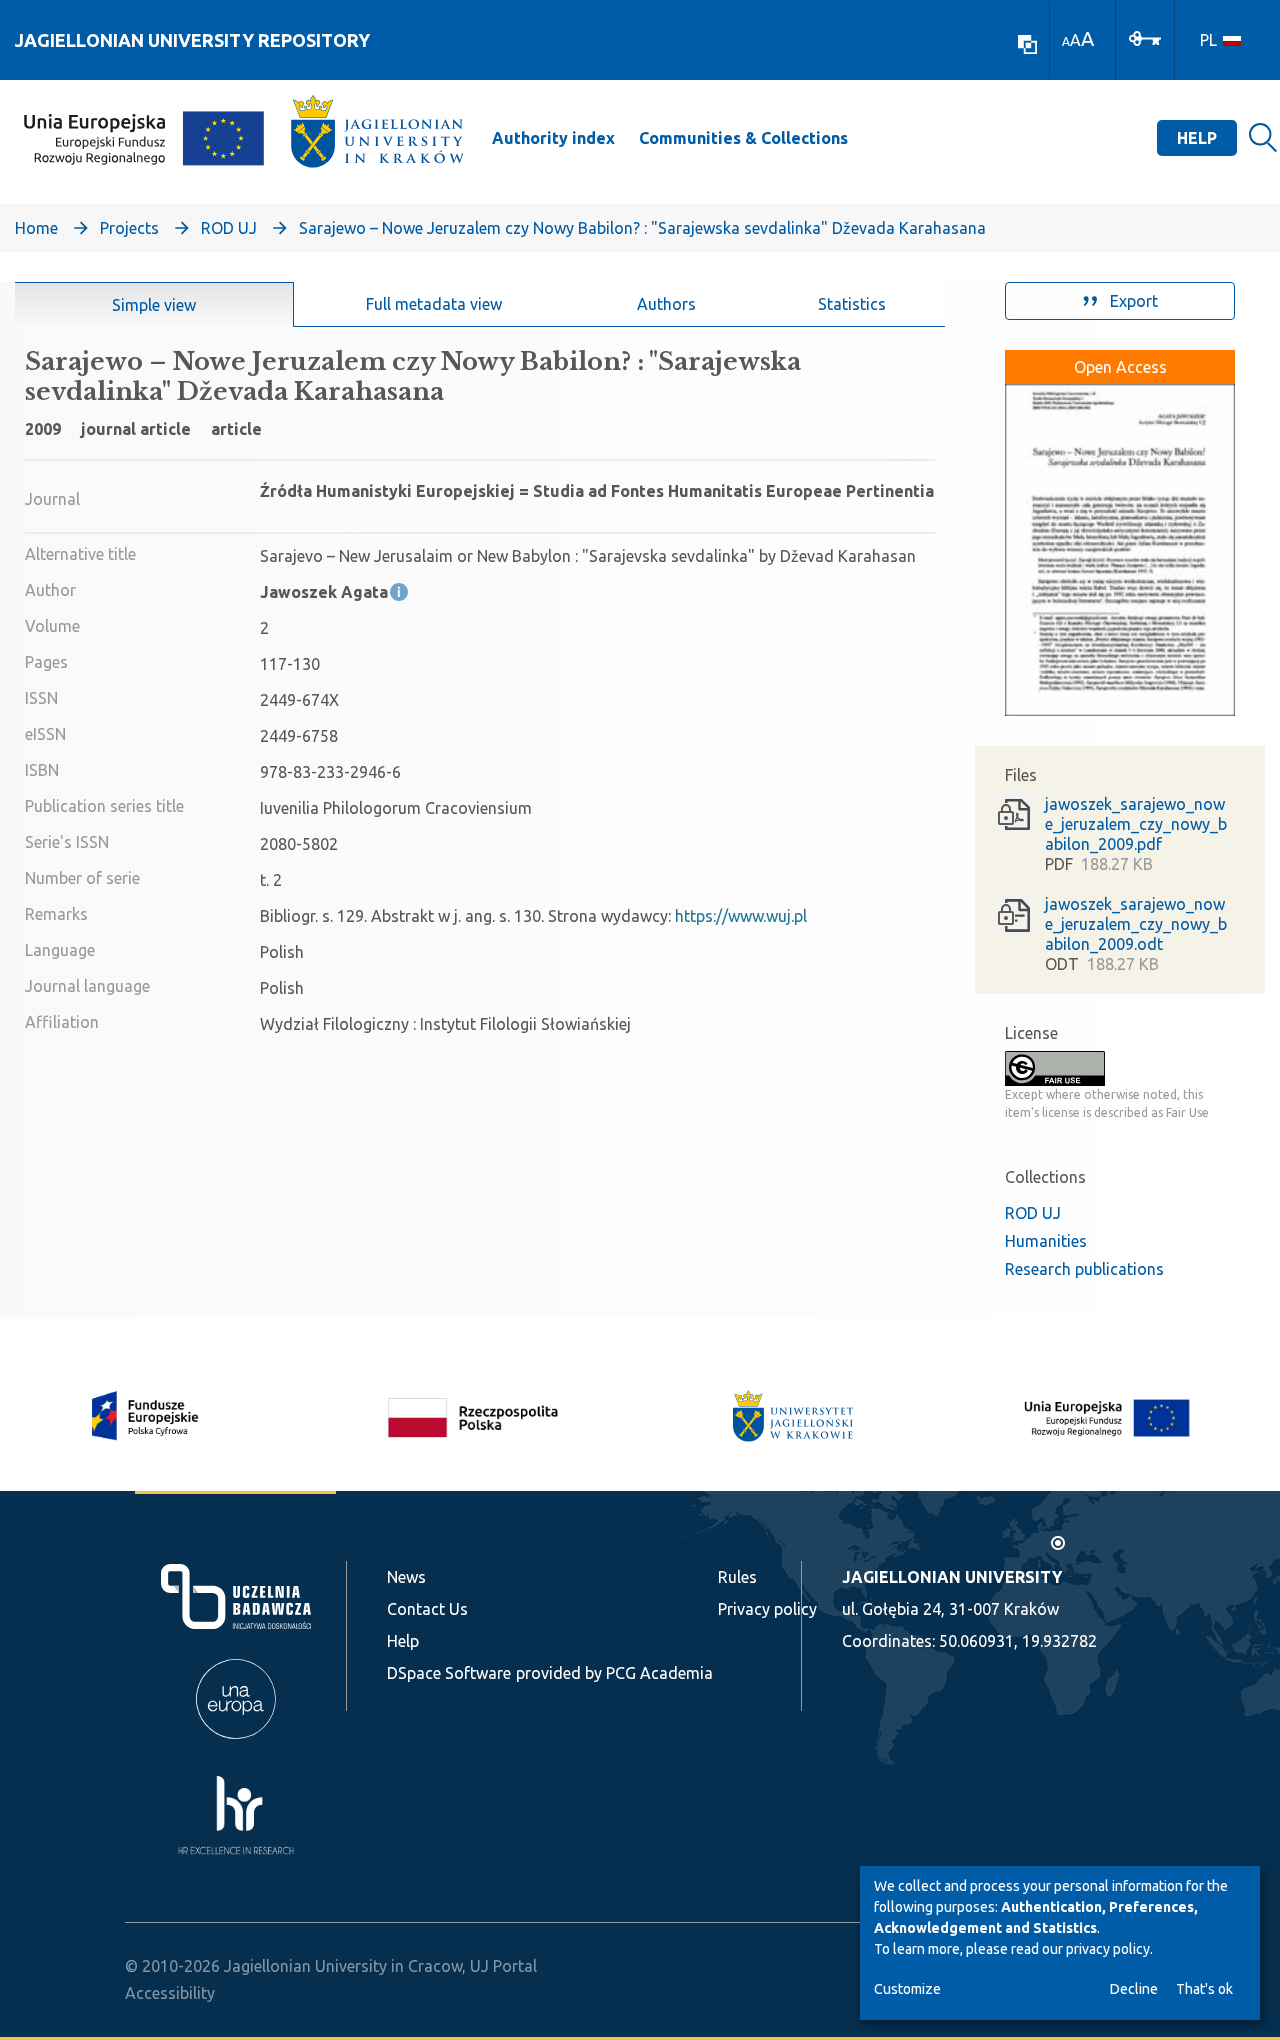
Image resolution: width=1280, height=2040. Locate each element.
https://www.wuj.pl (741, 916)
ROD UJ (229, 228)
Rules (737, 1577)
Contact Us (427, 1609)
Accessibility (170, 1993)
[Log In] (1145, 37)
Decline (1134, 1989)
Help (1197, 138)
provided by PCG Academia (614, 1673)
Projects (129, 228)
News (406, 1577)
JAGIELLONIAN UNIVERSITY (952, 1577)
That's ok (1204, 1989)
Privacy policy (767, 1609)
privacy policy (1108, 1949)
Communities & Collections (743, 138)
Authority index (553, 138)
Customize (907, 1989)
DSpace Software (449, 1673)
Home (36, 228)
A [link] (1066, 41)
